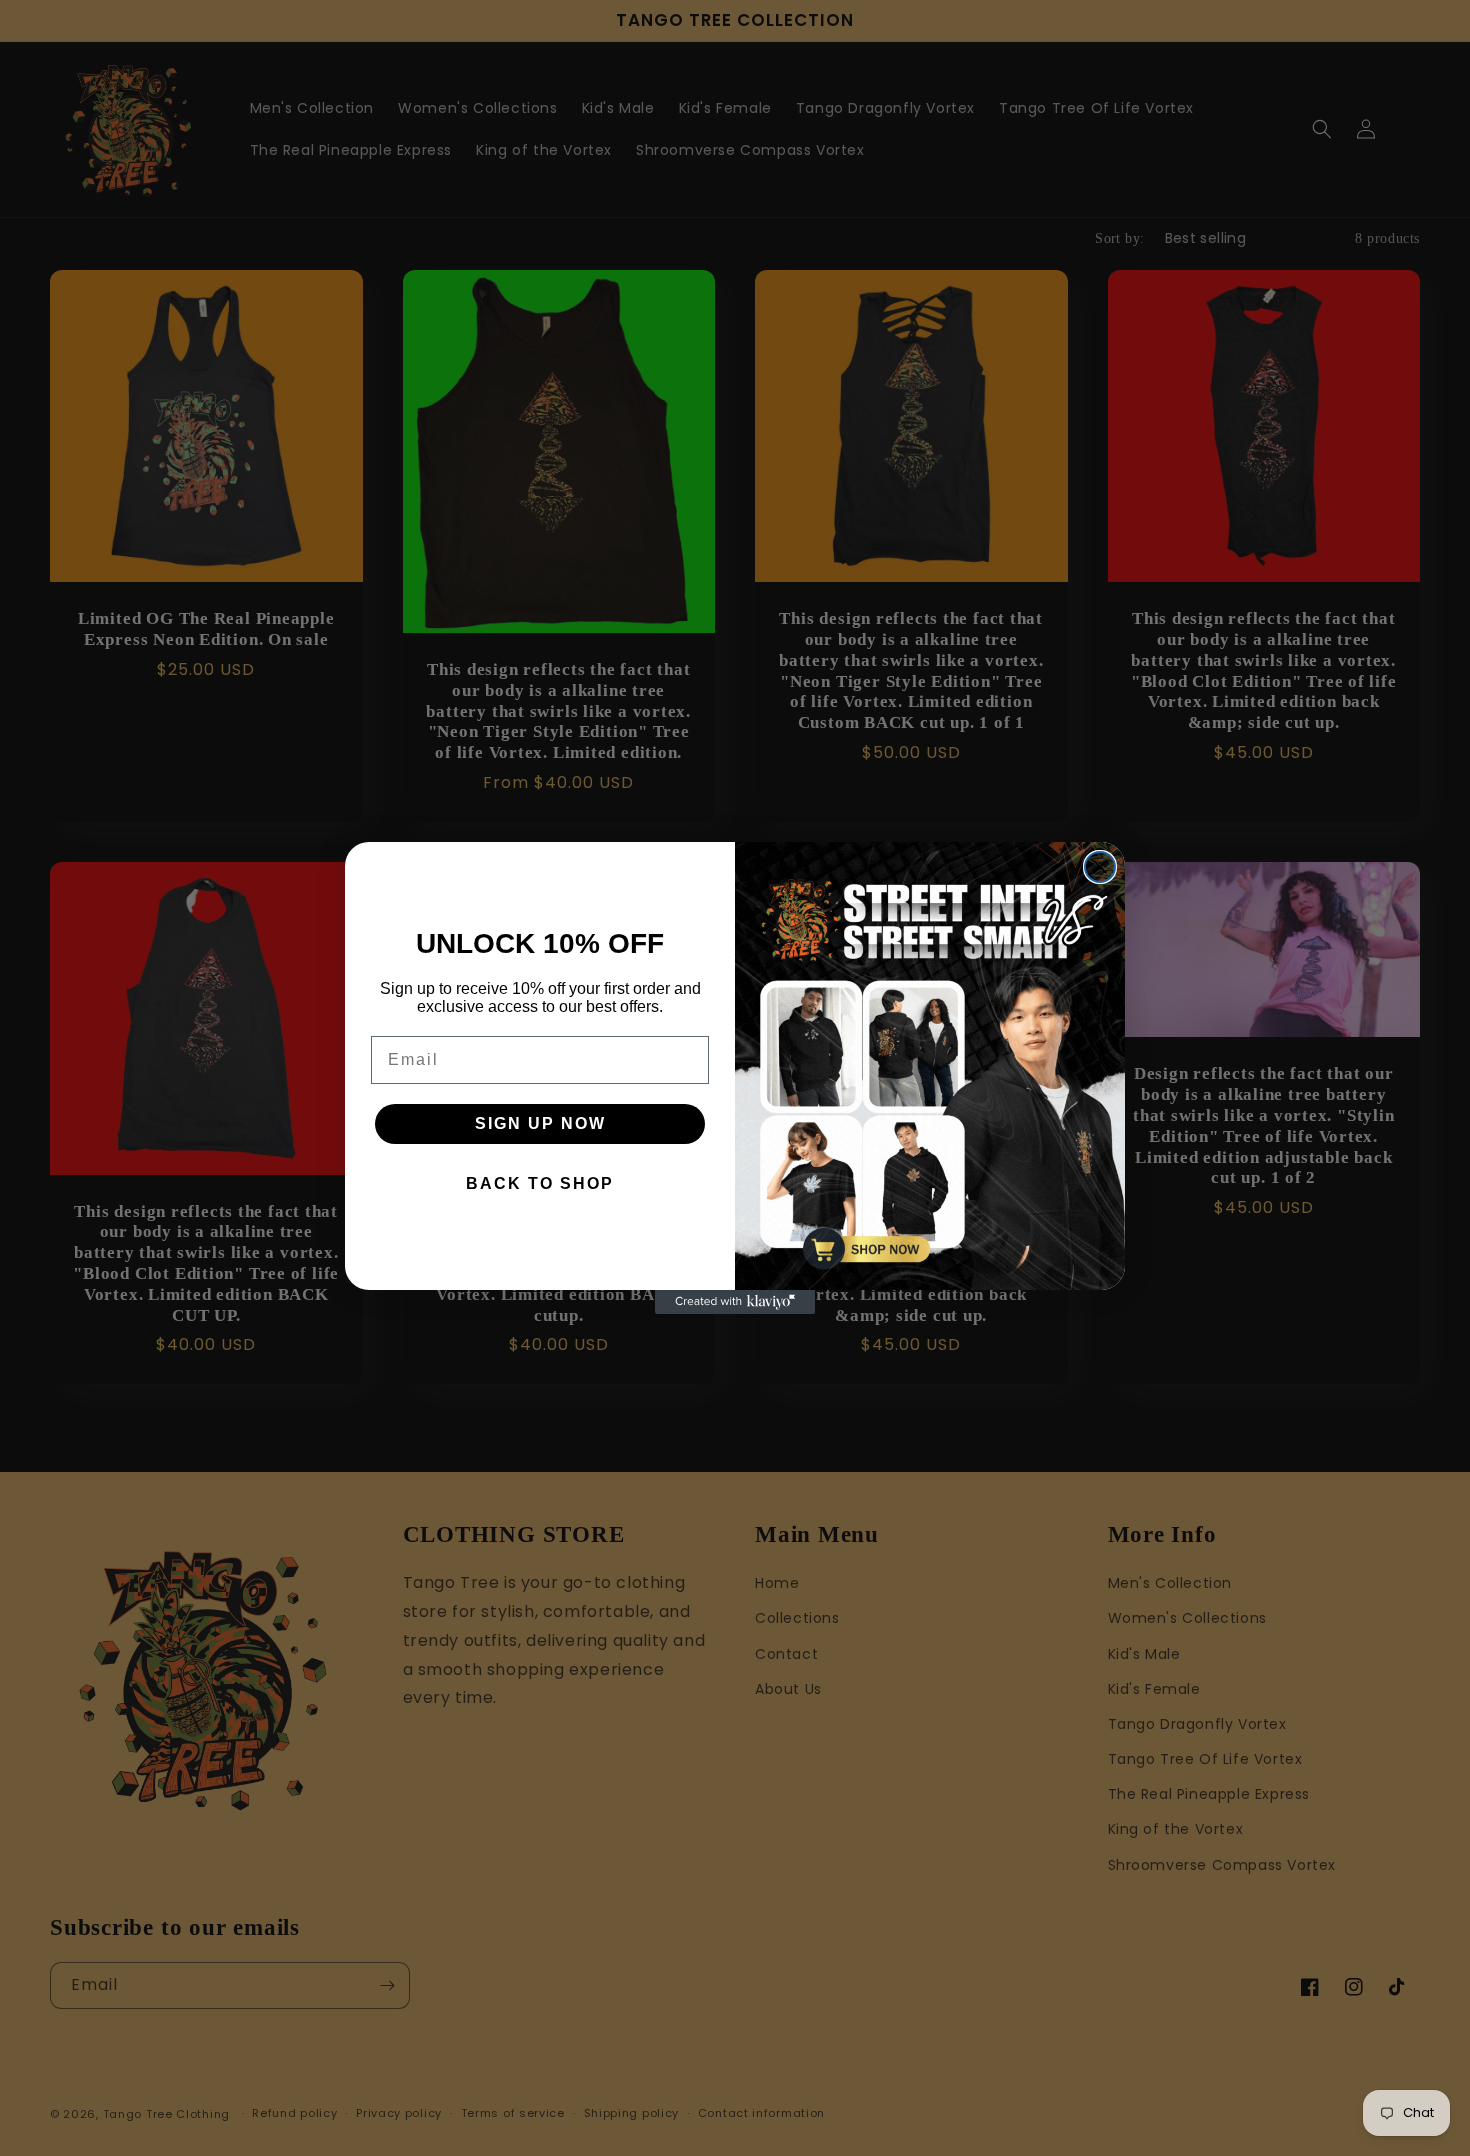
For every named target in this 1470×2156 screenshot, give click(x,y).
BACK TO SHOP (540, 1183)
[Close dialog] (1100, 867)
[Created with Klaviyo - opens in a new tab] (735, 1302)
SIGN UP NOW (540, 1123)
